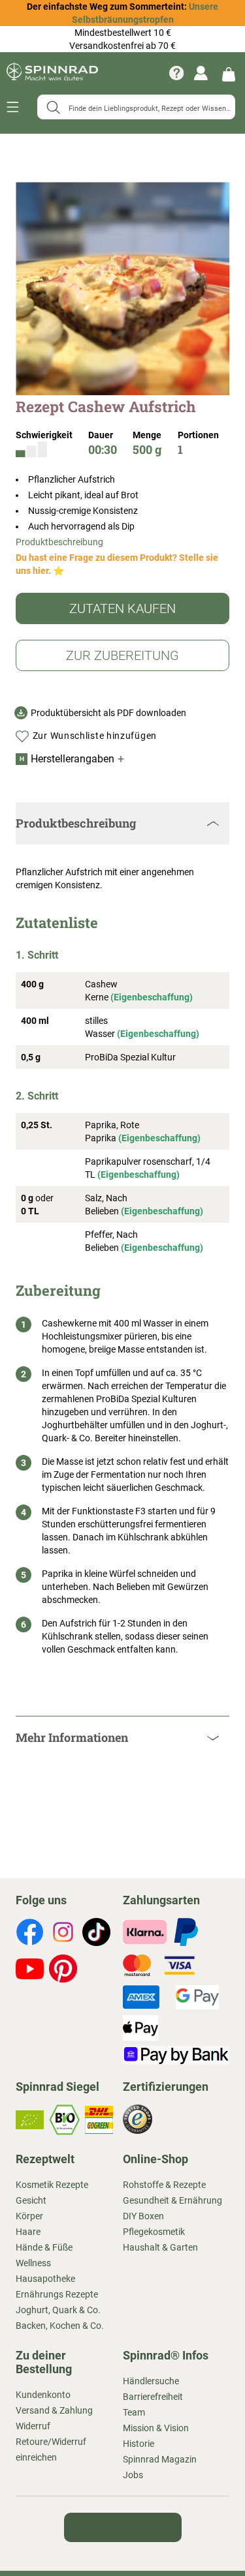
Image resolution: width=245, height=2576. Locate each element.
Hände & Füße (44, 2247)
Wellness (33, 2263)
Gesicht (31, 2200)
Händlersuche (151, 2381)
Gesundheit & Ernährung (172, 2200)
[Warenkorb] (229, 73)
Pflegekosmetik (154, 2232)
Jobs (133, 2475)
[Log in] (201, 73)
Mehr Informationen (72, 1737)
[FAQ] (176, 73)
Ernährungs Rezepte (57, 2294)
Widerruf (33, 2426)
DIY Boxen (143, 2216)
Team (134, 2412)
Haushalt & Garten (160, 2247)
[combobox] (136, 107)
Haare (28, 2232)
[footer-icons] (30, 1934)
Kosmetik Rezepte (52, 2185)
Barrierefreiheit (153, 2397)
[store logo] (52, 73)
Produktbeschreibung (59, 542)
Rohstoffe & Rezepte (164, 2185)
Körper (29, 2216)
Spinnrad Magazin (160, 2459)
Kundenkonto (43, 2395)
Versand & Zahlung (54, 2410)
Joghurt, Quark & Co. (58, 2310)
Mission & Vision (156, 2428)
